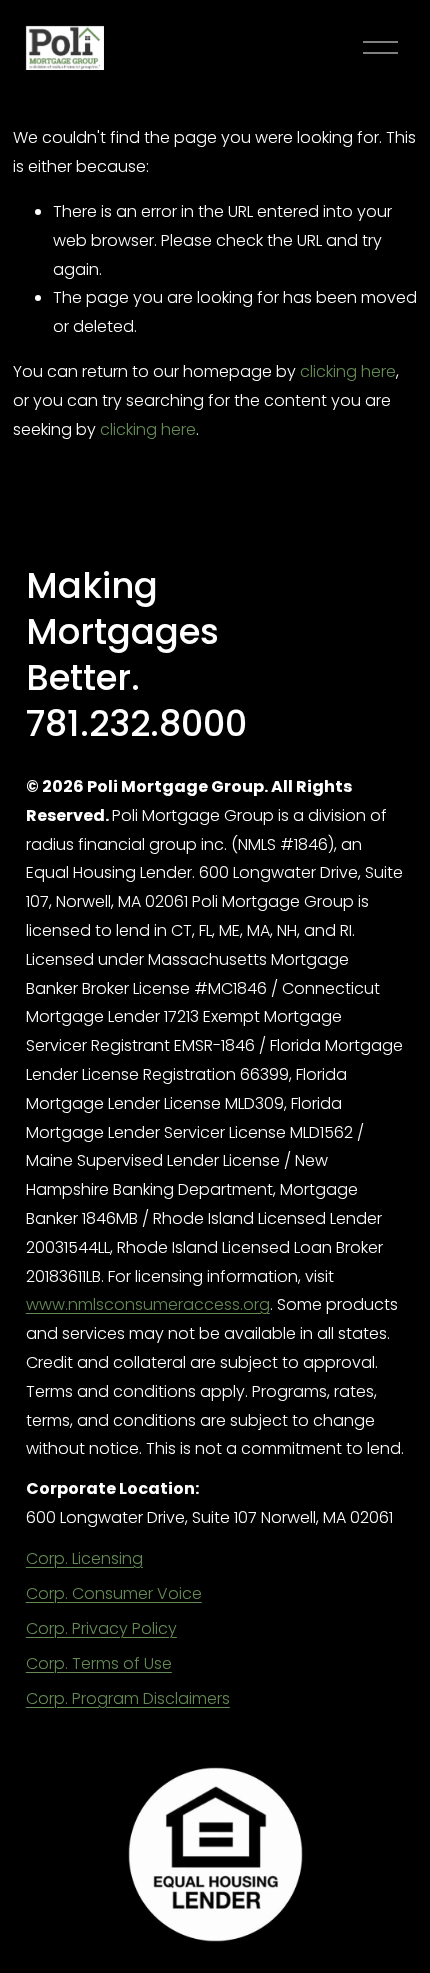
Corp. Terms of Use (99, 1663)
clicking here (348, 371)
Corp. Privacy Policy (101, 1628)
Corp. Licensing (84, 1558)
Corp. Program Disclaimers (128, 1698)
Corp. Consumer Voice (114, 1593)
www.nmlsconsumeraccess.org (148, 1304)
